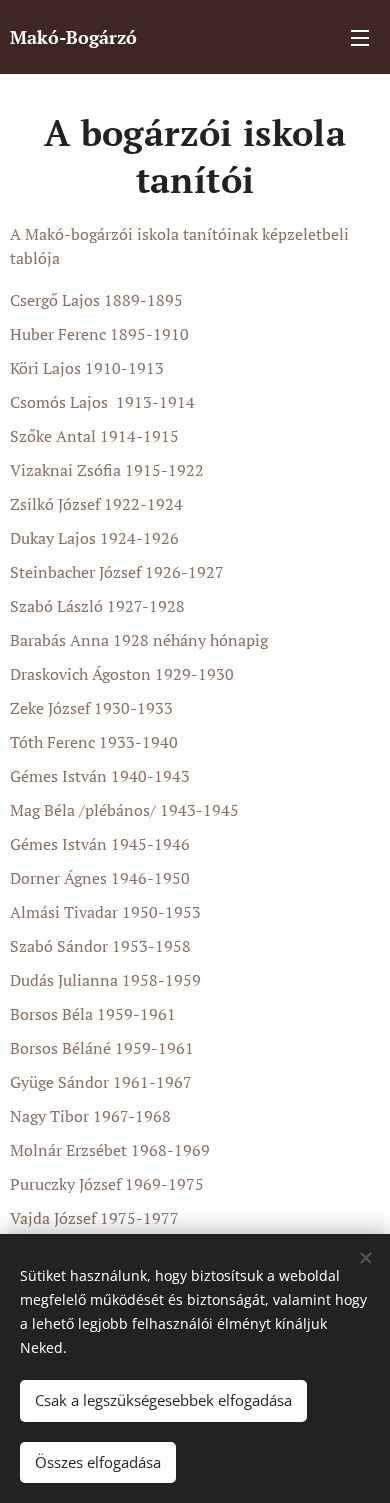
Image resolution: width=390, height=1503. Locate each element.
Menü (360, 37)
